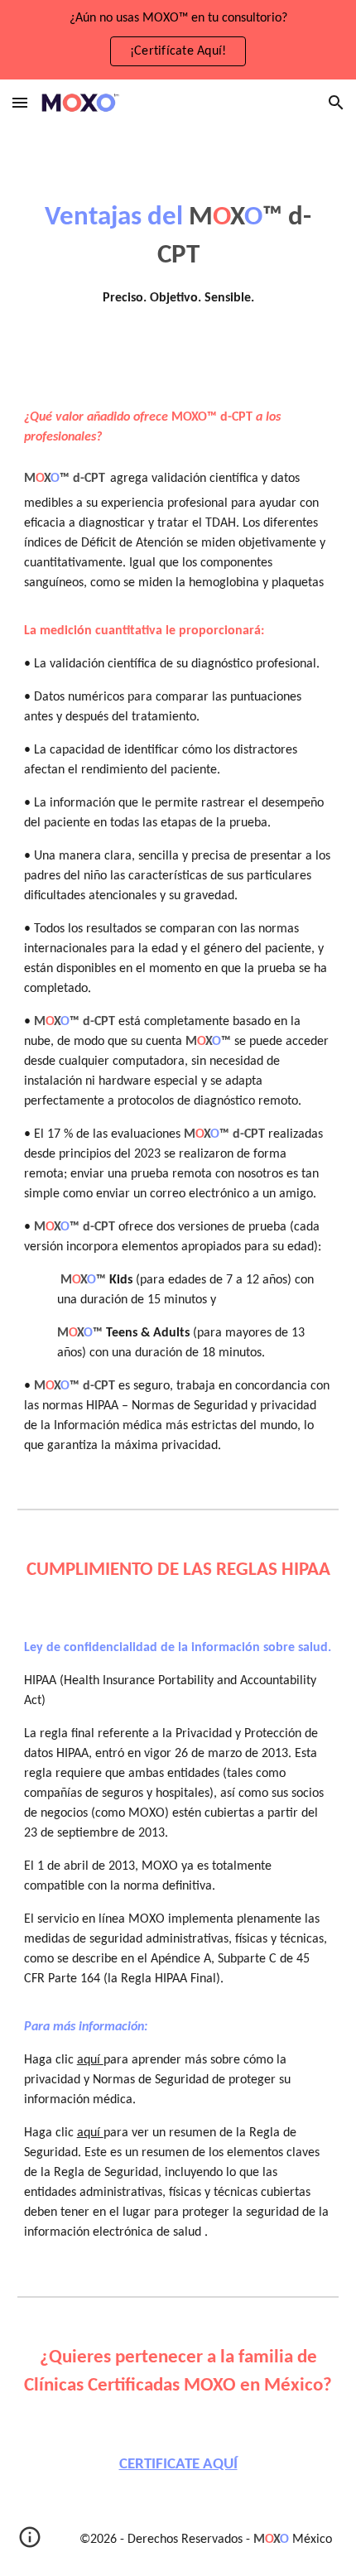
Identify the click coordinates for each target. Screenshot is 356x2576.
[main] (178, 253)
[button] (20, 102)
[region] (178, 40)
